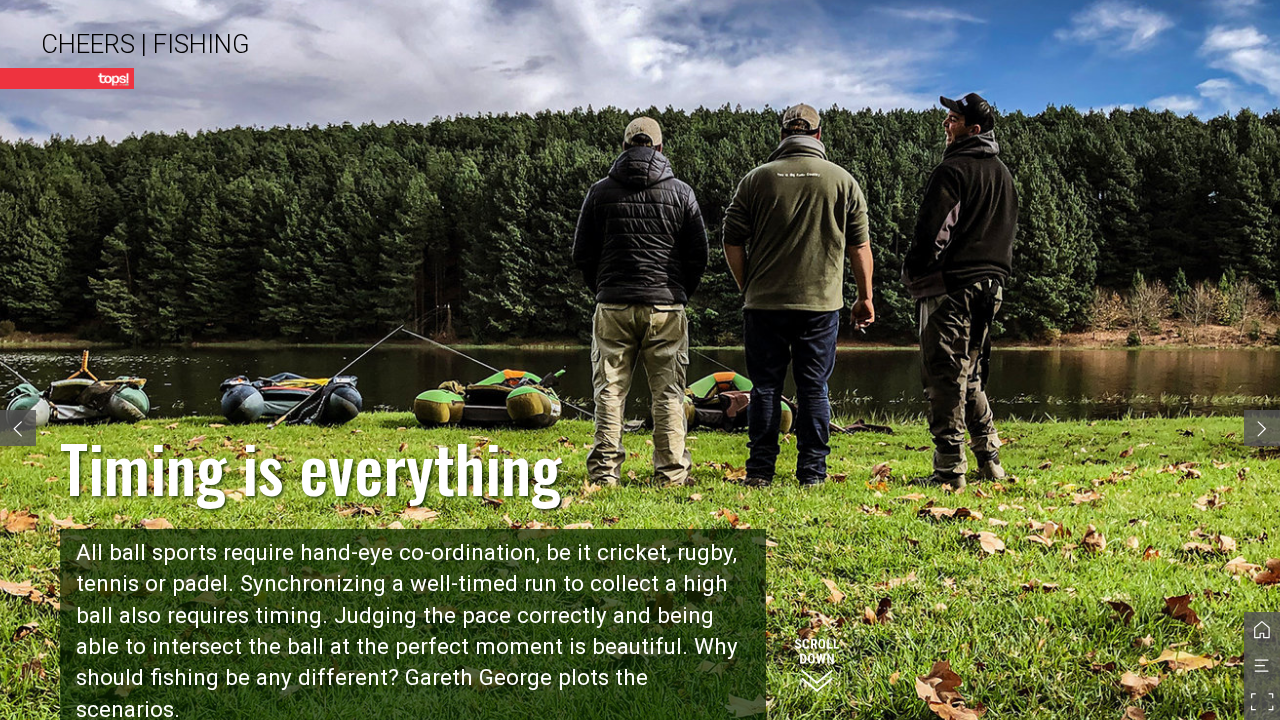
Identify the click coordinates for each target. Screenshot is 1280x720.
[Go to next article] (1262, 428)
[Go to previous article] (18, 428)
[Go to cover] (1262, 630)
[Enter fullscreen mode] (1262, 702)
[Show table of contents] (1262, 666)
